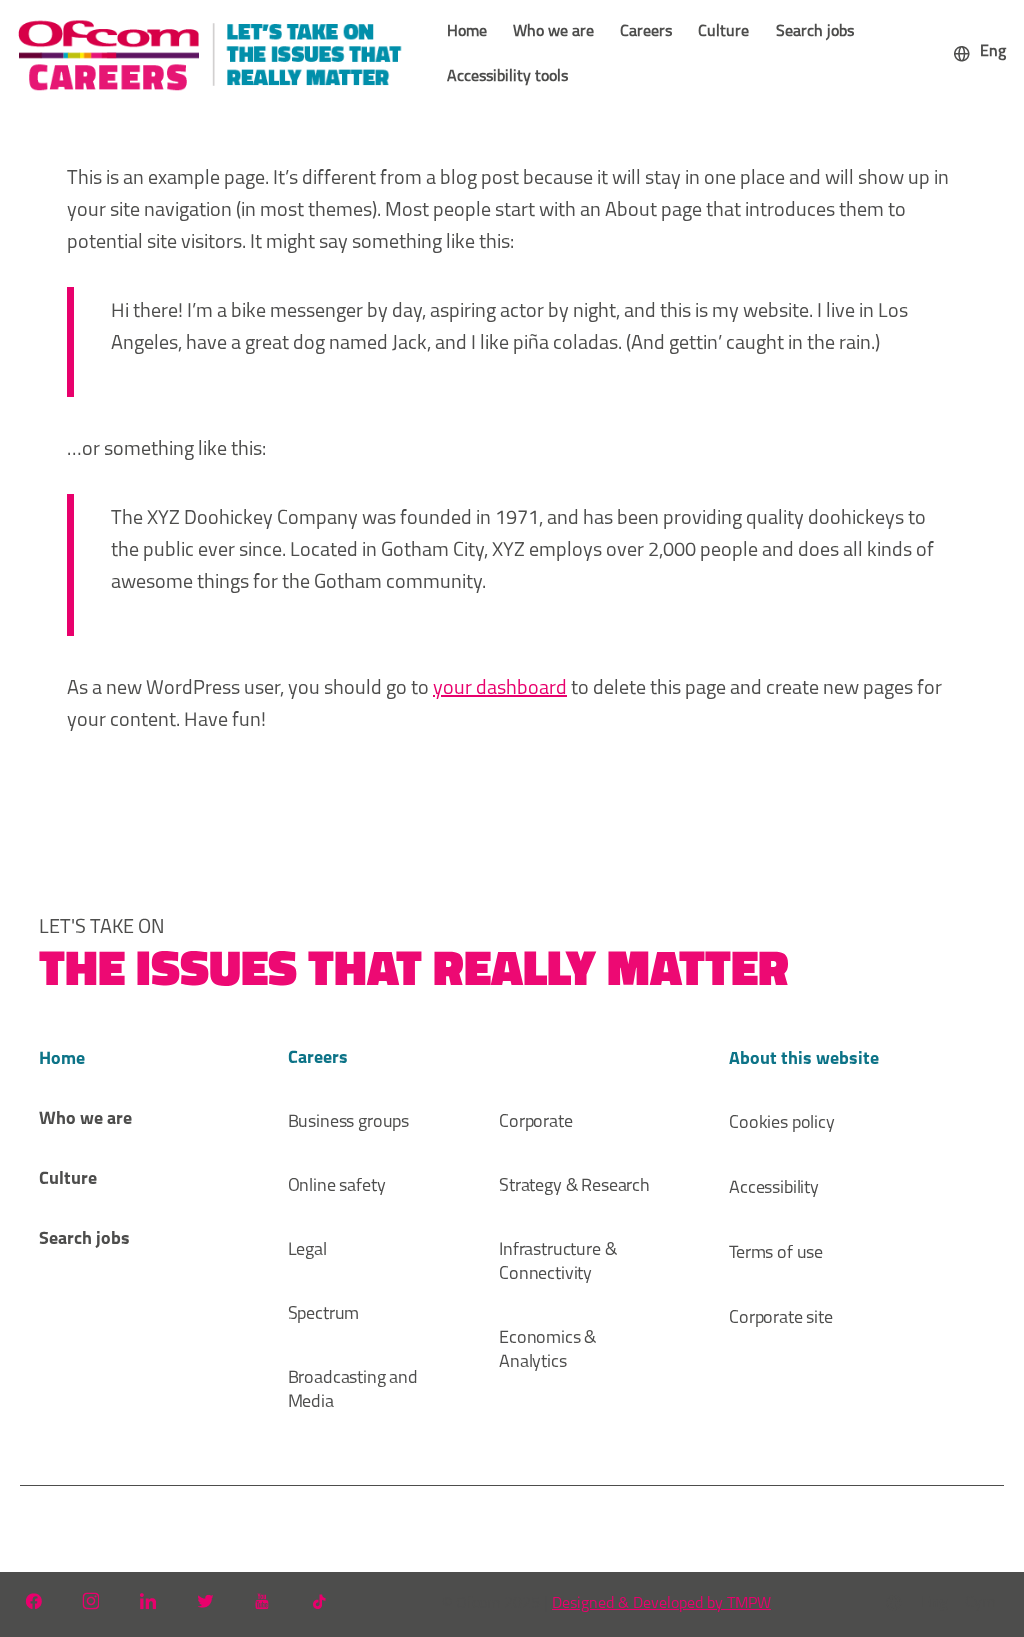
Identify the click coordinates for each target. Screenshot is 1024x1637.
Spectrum (324, 1315)
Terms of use (776, 1254)
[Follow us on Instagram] (90, 1601)
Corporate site (781, 1319)
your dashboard (500, 689)
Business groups (349, 1123)
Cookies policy (782, 1124)
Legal (307, 1251)
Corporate (536, 1123)
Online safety (337, 1187)
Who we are (553, 32)
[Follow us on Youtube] (261, 1601)
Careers (646, 32)
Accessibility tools (507, 77)
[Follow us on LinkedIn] (147, 1601)
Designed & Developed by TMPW (661, 1604)
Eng (934, 1603)
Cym (980, 1603)
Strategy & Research (574, 1187)
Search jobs (815, 32)
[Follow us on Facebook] (33, 1601)
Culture (723, 32)
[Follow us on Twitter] (204, 1601)
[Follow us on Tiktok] (318, 1601)
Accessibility (774, 1189)
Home (467, 32)
